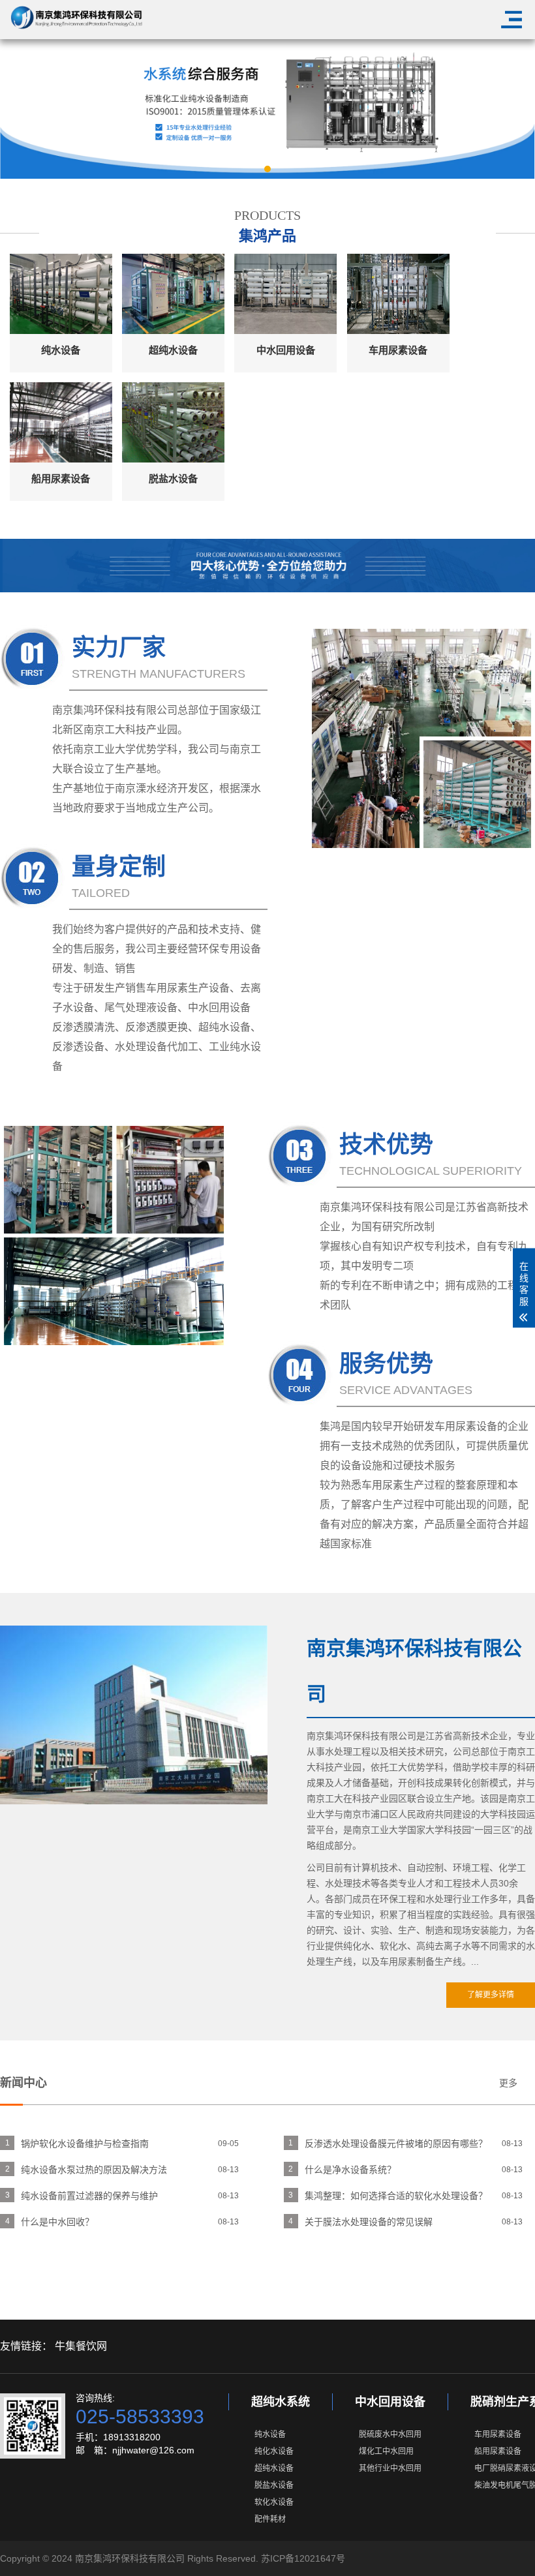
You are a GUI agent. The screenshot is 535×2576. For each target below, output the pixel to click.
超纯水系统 (281, 2402)
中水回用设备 (390, 2402)
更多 (508, 2083)
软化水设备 (274, 2502)
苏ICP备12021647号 (303, 2558)
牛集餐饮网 (81, 2346)
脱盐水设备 (274, 2485)
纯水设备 (270, 2434)
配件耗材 (270, 2519)
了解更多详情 (491, 1995)
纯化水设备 (274, 2451)
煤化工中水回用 (386, 2451)
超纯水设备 (274, 2468)
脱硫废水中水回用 (390, 2434)
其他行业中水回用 (390, 2468)
